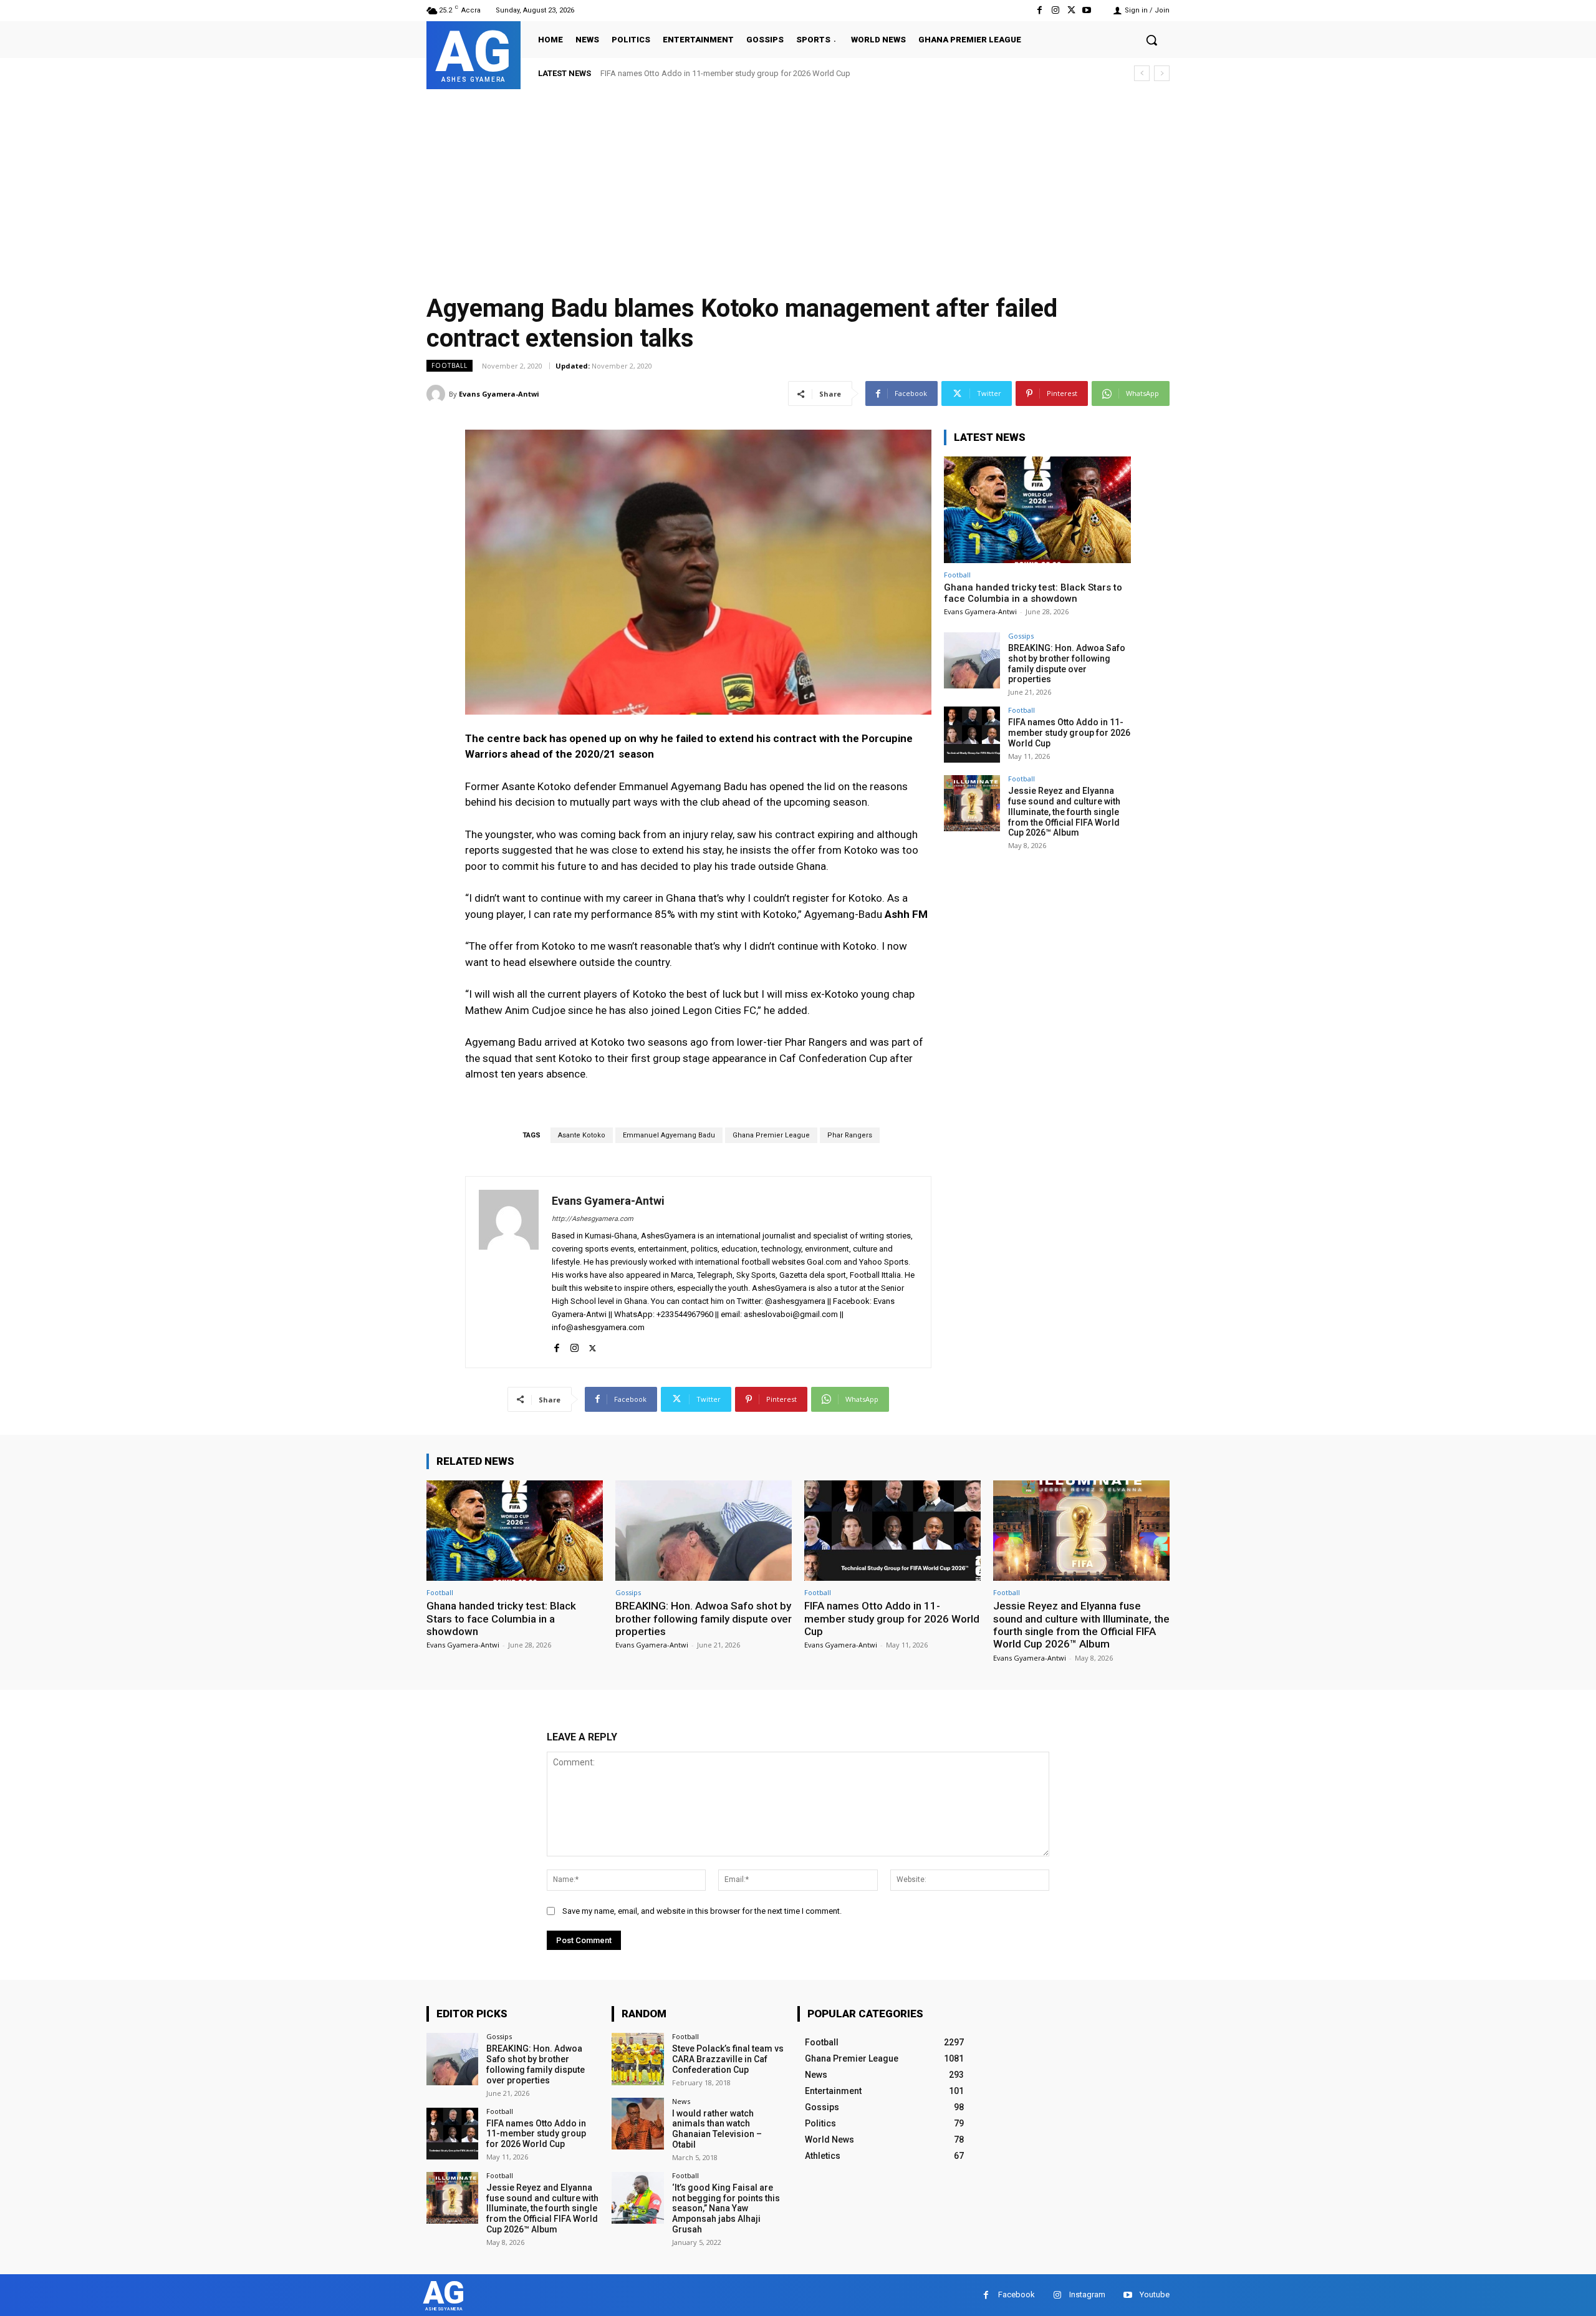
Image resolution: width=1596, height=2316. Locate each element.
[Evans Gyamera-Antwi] (438, 394)
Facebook (1017, 2294)
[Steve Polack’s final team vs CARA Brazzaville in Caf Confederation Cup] (637, 2059)
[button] (1151, 40)
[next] (1162, 73)
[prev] (1142, 73)
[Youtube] (1087, 10)
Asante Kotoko (582, 1135)
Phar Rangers (850, 1135)
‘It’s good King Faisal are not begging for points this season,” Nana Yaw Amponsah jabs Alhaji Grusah (726, 2208)
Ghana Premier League (771, 1135)
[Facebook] (1040, 10)
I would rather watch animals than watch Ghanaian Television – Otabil (717, 2129)
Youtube (1155, 2294)
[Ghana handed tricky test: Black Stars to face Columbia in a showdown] (1037, 510)
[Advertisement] (798, 183)
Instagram (1087, 2294)
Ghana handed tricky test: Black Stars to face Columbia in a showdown (1033, 593)
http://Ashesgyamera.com (593, 1219)
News (681, 2101)
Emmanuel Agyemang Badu (669, 1135)
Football (449, 365)
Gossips (1021, 636)
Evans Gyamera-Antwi (499, 394)
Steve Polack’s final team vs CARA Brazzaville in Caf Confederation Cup (728, 2059)
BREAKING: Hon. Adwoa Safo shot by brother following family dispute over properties (1067, 663)
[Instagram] (1055, 10)
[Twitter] (1071, 10)
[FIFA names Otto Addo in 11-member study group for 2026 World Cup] (972, 735)
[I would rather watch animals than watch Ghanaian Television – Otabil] (637, 2124)
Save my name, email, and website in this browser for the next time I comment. (702, 1911)
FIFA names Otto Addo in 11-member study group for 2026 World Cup (1069, 733)
